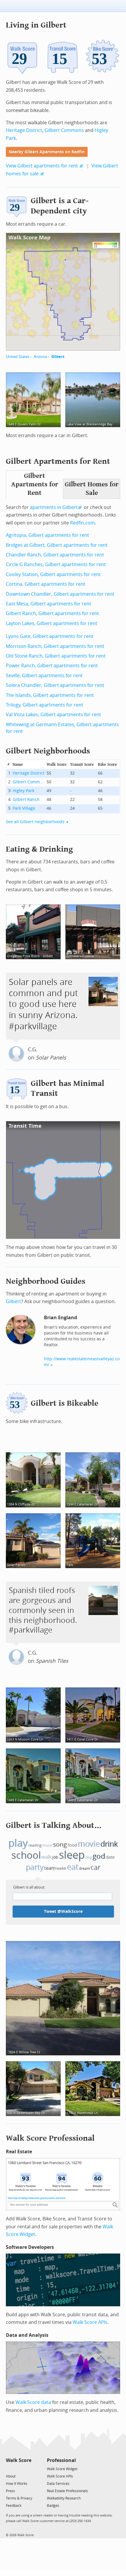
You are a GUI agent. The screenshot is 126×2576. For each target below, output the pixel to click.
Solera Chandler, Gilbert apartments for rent (55, 685)
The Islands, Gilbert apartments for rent (50, 695)
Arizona (40, 357)
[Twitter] (9, 2469)
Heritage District (24, 130)
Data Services (58, 2484)
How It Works (17, 2484)
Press (10, 2491)
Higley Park (23, 791)
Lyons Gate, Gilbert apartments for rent (50, 636)
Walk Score (19, 2460)
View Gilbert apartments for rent (42, 166)
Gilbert (58, 357)
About (11, 2476)
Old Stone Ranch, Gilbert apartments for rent (56, 656)
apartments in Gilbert (54, 507)
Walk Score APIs (90, 2322)
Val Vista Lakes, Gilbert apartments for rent (53, 715)
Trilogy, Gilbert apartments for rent (45, 705)
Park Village (24, 808)
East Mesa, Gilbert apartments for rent (48, 604)
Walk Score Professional (50, 2138)
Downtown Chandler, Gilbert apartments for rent (60, 594)
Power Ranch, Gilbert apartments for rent (52, 666)
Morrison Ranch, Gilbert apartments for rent (55, 646)
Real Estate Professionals (67, 2491)
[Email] (27, 2469)
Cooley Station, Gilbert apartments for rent (53, 574)
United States (18, 357)
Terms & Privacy (19, 2498)
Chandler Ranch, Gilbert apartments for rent (55, 555)
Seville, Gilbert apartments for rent (44, 676)
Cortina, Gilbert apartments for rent (46, 584)
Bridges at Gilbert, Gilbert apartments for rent (57, 545)
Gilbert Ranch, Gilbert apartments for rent (52, 613)
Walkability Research (64, 2498)
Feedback (14, 2506)
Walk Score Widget (62, 2469)
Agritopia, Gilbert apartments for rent (47, 535)
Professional (61, 2460)
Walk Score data (33, 2402)
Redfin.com (82, 523)
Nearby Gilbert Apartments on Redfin (47, 152)
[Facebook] (18, 2469)
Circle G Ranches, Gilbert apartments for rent (56, 564)
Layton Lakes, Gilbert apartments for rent (52, 623)
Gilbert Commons (64, 130)
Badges (53, 2506)
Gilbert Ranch (26, 800)
